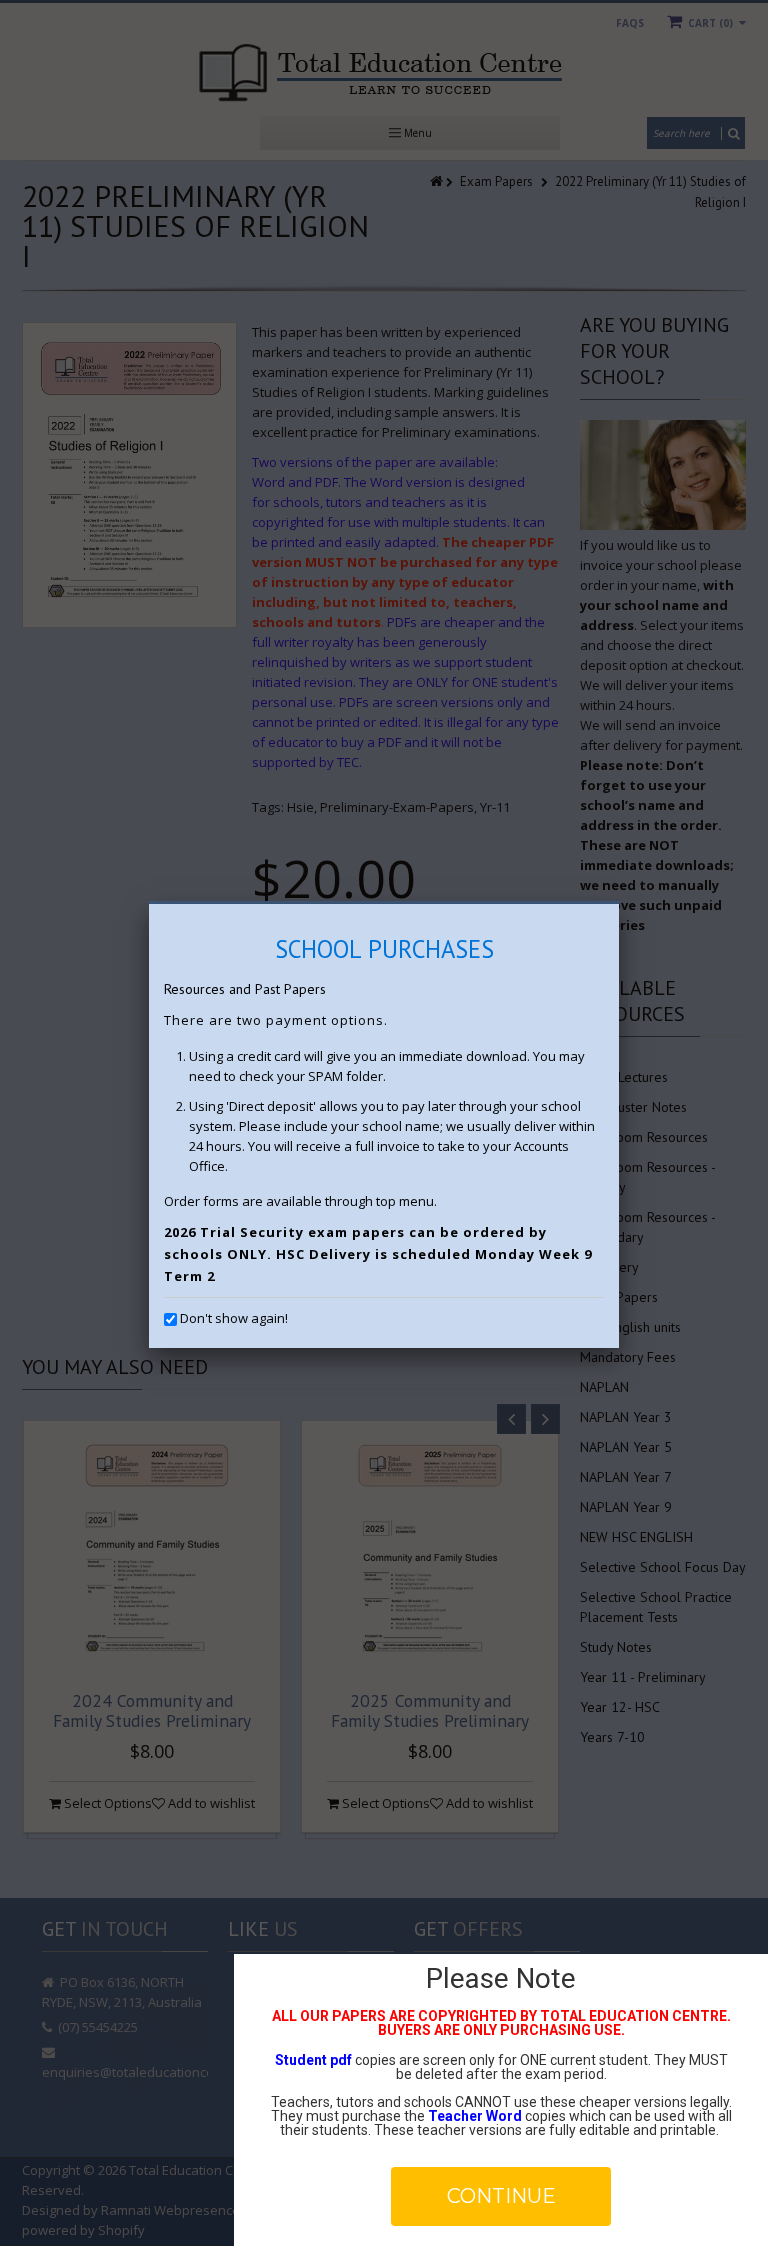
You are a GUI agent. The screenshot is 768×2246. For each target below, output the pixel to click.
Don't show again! (234, 1318)
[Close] (619, 904)
